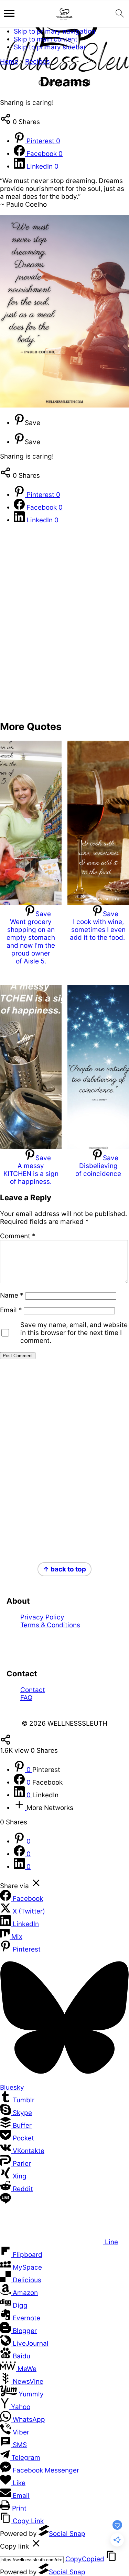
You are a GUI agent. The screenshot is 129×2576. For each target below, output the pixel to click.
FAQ (26, 1698)
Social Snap (67, 2534)
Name (12, 1295)
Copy (85, 2559)
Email (11, 1310)
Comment (18, 1236)
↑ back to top (64, 1569)
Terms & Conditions (50, 1625)
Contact (33, 1690)
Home (9, 62)
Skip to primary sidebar (50, 47)
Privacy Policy (42, 1617)
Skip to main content (46, 39)
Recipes (37, 62)
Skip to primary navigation (55, 31)
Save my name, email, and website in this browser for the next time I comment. (74, 1333)
